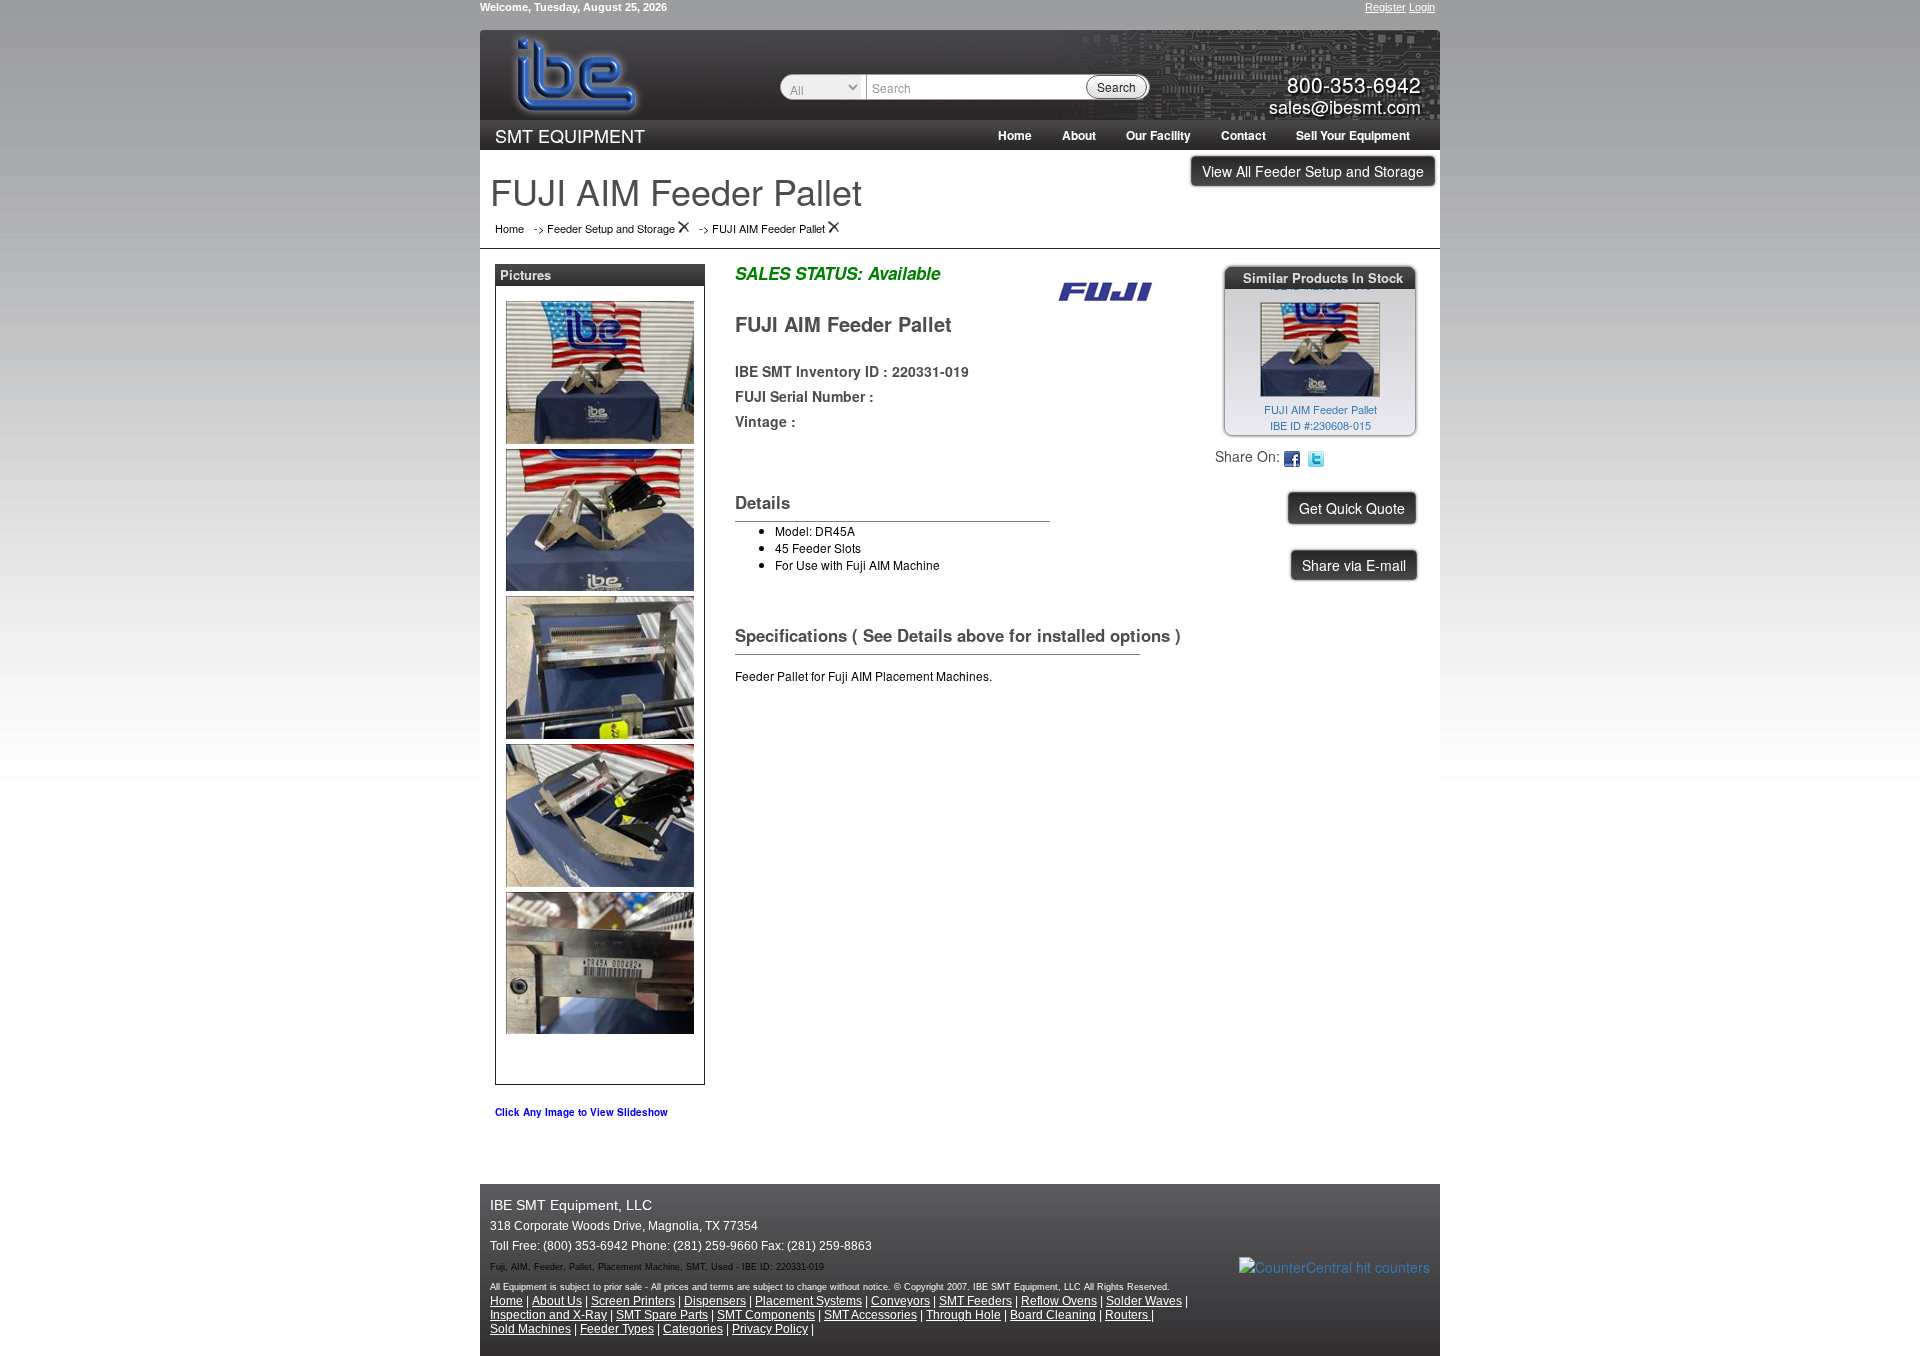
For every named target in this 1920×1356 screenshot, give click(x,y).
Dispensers (715, 1301)
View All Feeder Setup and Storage (1313, 171)
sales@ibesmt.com (1345, 106)
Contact (1243, 135)
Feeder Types (617, 1329)
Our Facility (1158, 135)
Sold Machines (530, 1329)
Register (1385, 7)
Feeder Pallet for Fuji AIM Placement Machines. (863, 675)
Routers (1128, 1315)
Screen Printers (633, 1301)
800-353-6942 (1354, 84)
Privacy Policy (770, 1329)
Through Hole (963, 1315)
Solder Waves (1144, 1301)
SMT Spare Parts (662, 1315)
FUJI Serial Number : (804, 396)
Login (1422, 7)
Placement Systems (808, 1301)
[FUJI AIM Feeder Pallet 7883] (600, 368)
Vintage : (765, 421)
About (1079, 135)
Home (1015, 135)
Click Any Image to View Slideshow (581, 1112)
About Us (557, 1301)
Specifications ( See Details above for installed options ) (958, 635)
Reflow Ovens (1059, 1301)
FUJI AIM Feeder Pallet (843, 323)
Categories (693, 1329)
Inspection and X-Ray (548, 1315)
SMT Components (766, 1315)
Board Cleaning (1053, 1315)
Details (762, 502)
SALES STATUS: (799, 273)
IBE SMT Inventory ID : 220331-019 (852, 371)
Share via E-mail (1354, 565)
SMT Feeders (975, 1301)
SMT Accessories (870, 1315)
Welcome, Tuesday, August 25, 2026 (573, 7)
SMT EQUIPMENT (570, 135)
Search (1116, 86)
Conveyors (900, 1301)
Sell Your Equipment (1353, 135)
